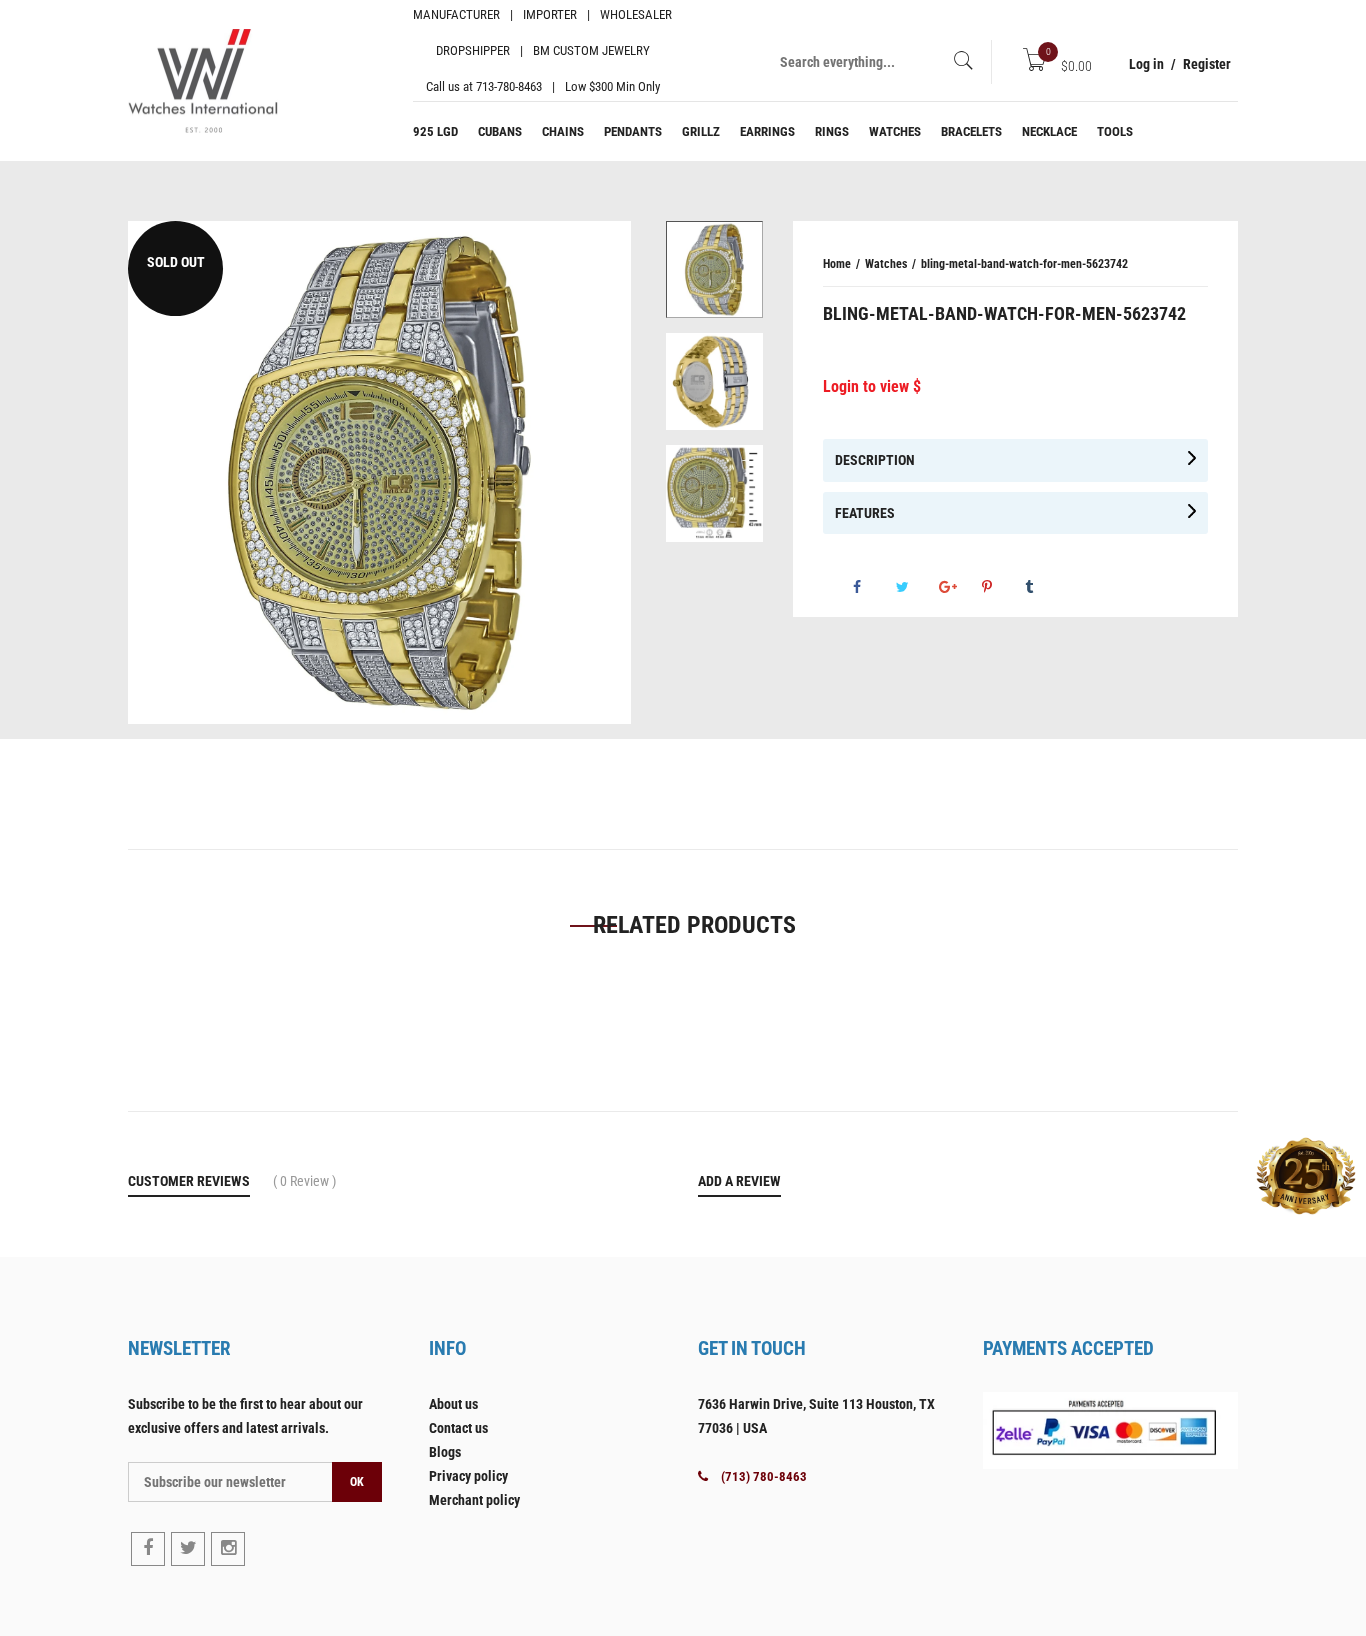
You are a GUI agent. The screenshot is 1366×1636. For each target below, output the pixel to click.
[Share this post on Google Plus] (959, 587)
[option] (714, 277)
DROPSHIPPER (473, 50)
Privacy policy (468, 1476)
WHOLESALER (636, 14)
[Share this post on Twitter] (916, 587)
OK (357, 1482)
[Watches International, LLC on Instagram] (228, 1549)
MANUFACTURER (456, 14)
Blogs (445, 1452)
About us (453, 1404)
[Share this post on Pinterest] (1002, 587)
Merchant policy (474, 1500)
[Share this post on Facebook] (873, 587)
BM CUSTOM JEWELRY (591, 50)
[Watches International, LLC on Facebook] (148, 1549)
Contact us (458, 1428)
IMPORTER (550, 14)
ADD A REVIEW (739, 1181)
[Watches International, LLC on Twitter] (188, 1549)
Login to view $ (872, 386)
